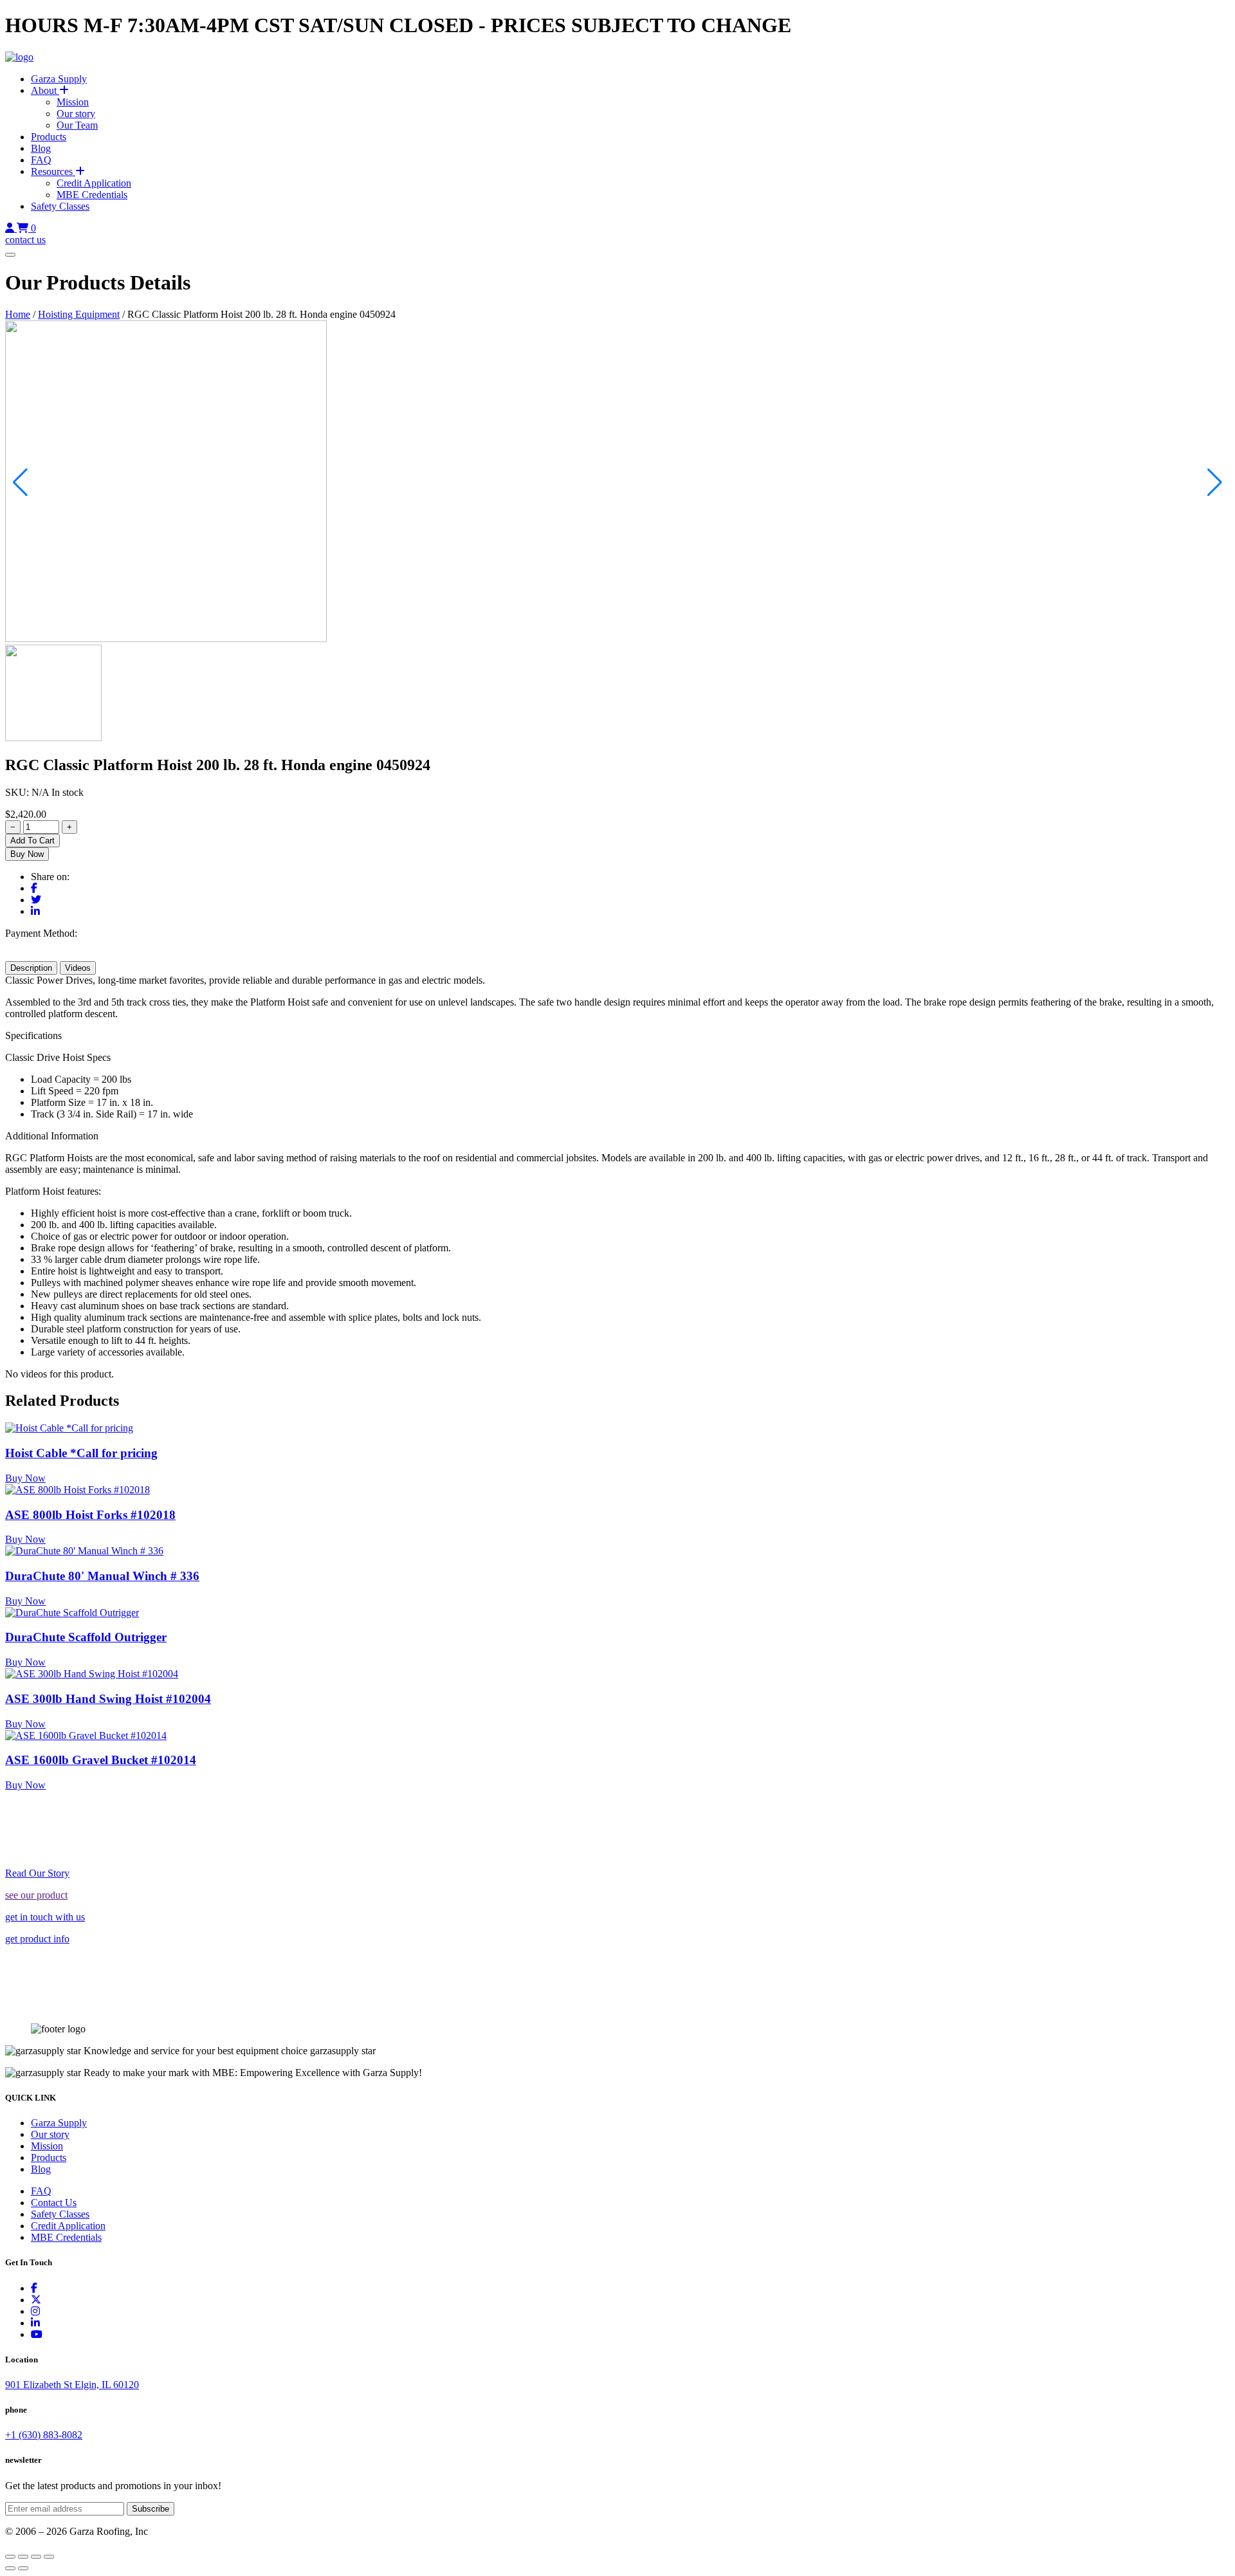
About (45, 90)
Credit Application (94, 183)
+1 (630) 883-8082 (44, 2435)
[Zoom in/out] (10, 2557)
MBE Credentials (92, 195)
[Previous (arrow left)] (10, 2568)
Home (18, 314)
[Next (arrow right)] (23, 2568)
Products (49, 137)
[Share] (36, 2557)
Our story (76, 114)
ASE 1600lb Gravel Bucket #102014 (101, 1760)
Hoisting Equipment (79, 314)
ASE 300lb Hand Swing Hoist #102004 (108, 1699)
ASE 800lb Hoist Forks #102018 (90, 1515)
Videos (78, 968)
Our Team (77, 125)
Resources (53, 171)
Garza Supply (59, 79)
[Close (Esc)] (49, 2557)
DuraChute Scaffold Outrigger (86, 1637)
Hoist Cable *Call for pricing (81, 1453)
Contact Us (54, 2203)
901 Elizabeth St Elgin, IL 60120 (72, 2385)
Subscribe (151, 2509)
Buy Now (27, 854)
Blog (41, 148)
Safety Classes (60, 206)
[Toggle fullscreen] (23, 2557)
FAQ (41, 160)
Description (31, 968)
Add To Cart (32, 841)
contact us (25, 240)
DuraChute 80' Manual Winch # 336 (102, 1576)
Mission (73, 102)
